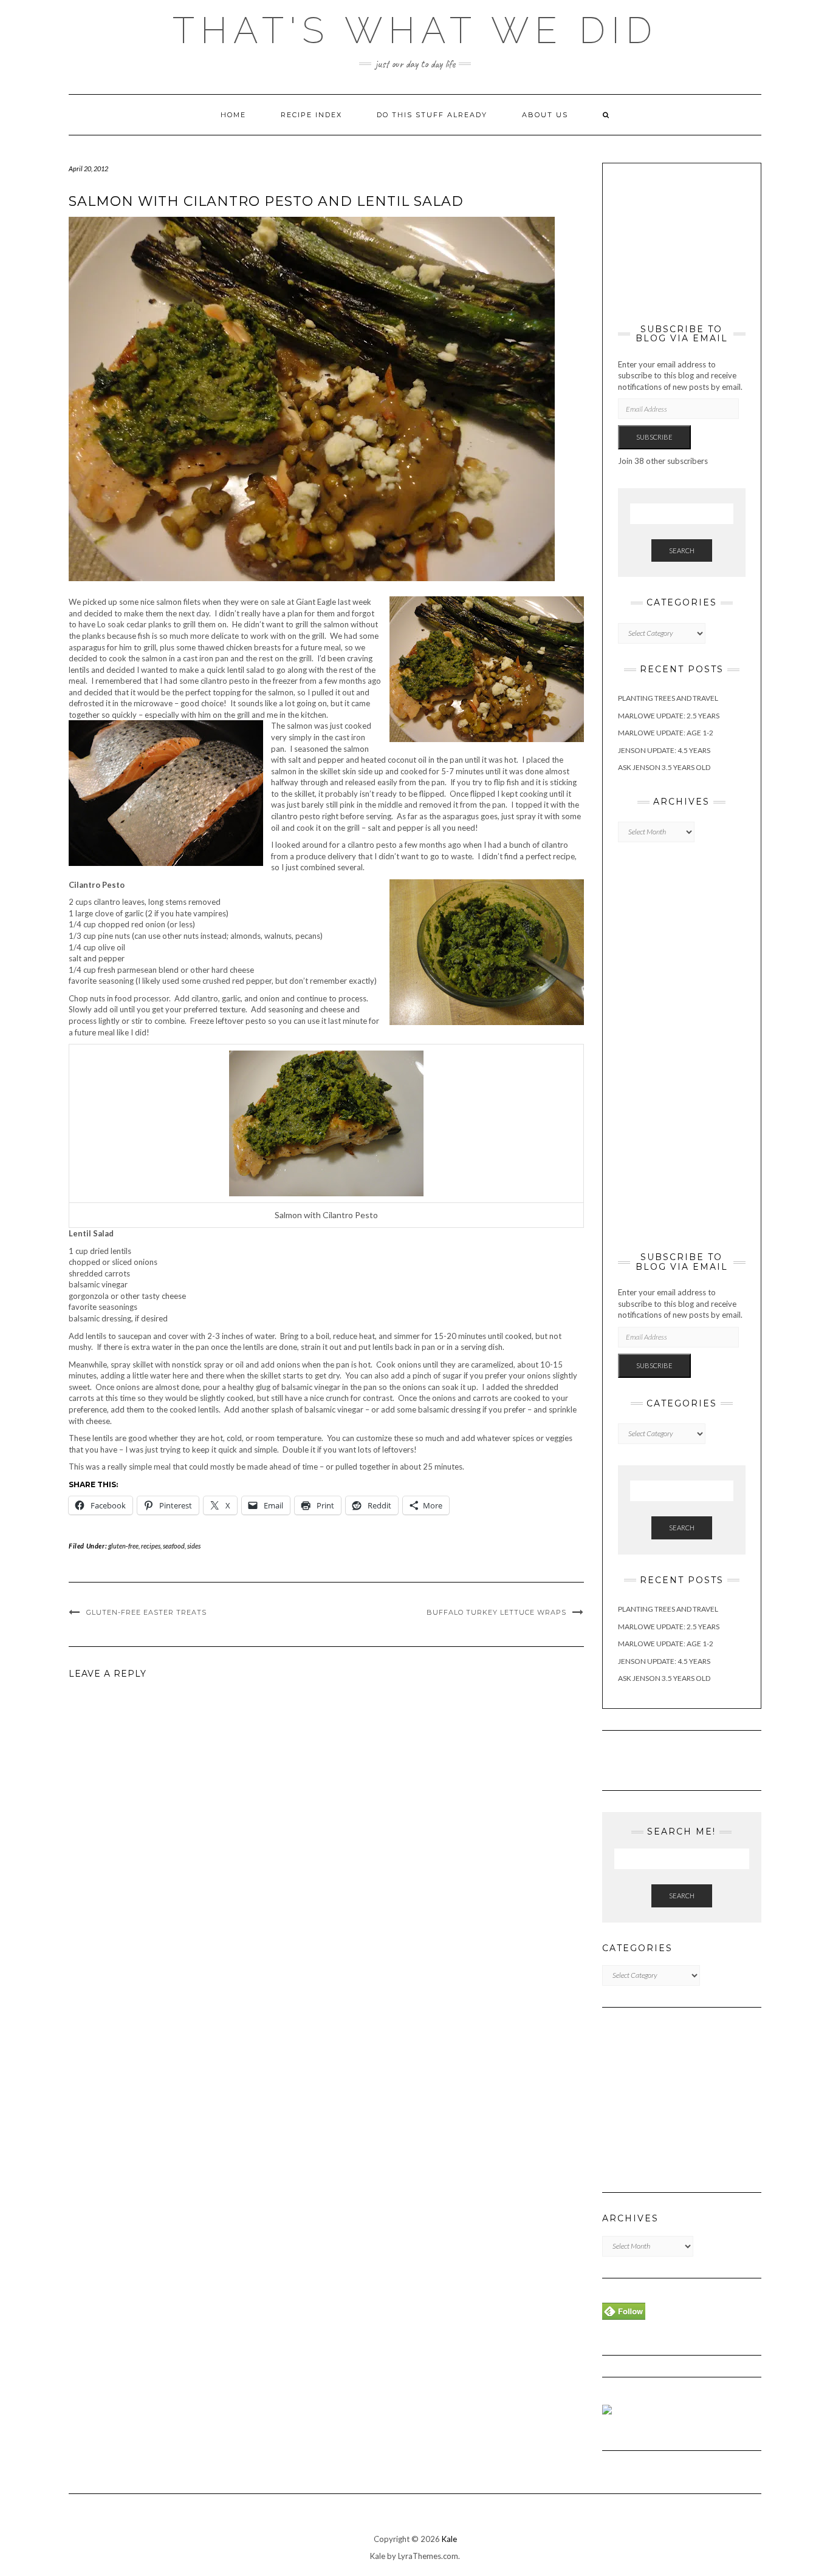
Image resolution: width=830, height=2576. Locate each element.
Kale (449, 2539)
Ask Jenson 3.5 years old (664, 767)
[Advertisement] (679, 239)
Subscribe (654, 437)
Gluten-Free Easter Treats (146, 1612)
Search (682, 550)
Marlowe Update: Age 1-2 (666, 733)
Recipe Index (311, 115)
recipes (151, 1546)
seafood (174, 1546)
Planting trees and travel (668, 698)
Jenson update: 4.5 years (664, 750)
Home (233, 115)
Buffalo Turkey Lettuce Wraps (496, 1612)
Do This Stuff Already (432, 115)
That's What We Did (415, 30)
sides (194, 1546)
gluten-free (123, 1546)
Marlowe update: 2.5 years (669, 716)
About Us (545, 115)
